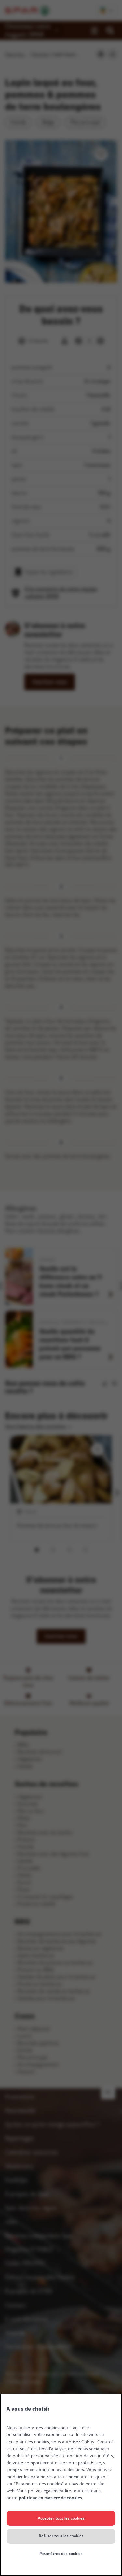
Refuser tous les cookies (61, 2536)
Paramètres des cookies (61, 2554)
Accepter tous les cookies (61, 2518)
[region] (61, 2485)
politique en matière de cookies (50, 2498)
